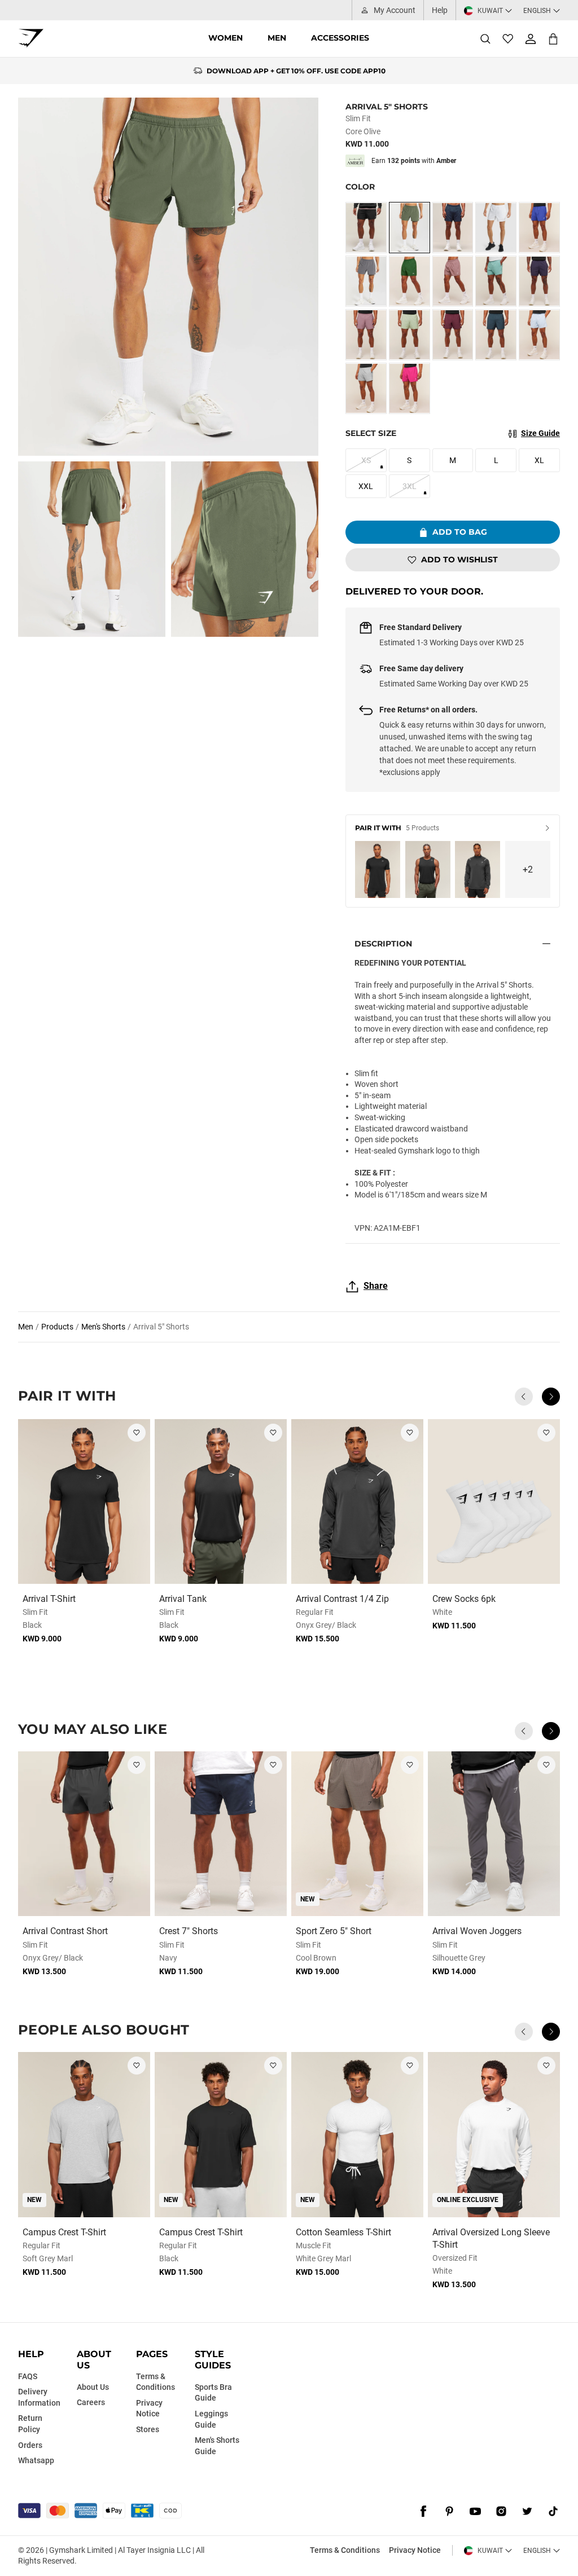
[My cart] (553, 39)
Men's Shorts (103, 1327)
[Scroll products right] (551, 1397)
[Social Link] (423, 2512)
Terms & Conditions (345, 2550)
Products (57, 1327)
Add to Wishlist (459, 560)
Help (440, 10)
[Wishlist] (508, 39)
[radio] (366, 228)
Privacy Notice (415, 2550)
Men (277, 38)
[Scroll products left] (524, 1397)
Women (225, 38)
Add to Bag (460, 532)
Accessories (340, 38)
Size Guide (540, 433)
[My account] (531, 39)
